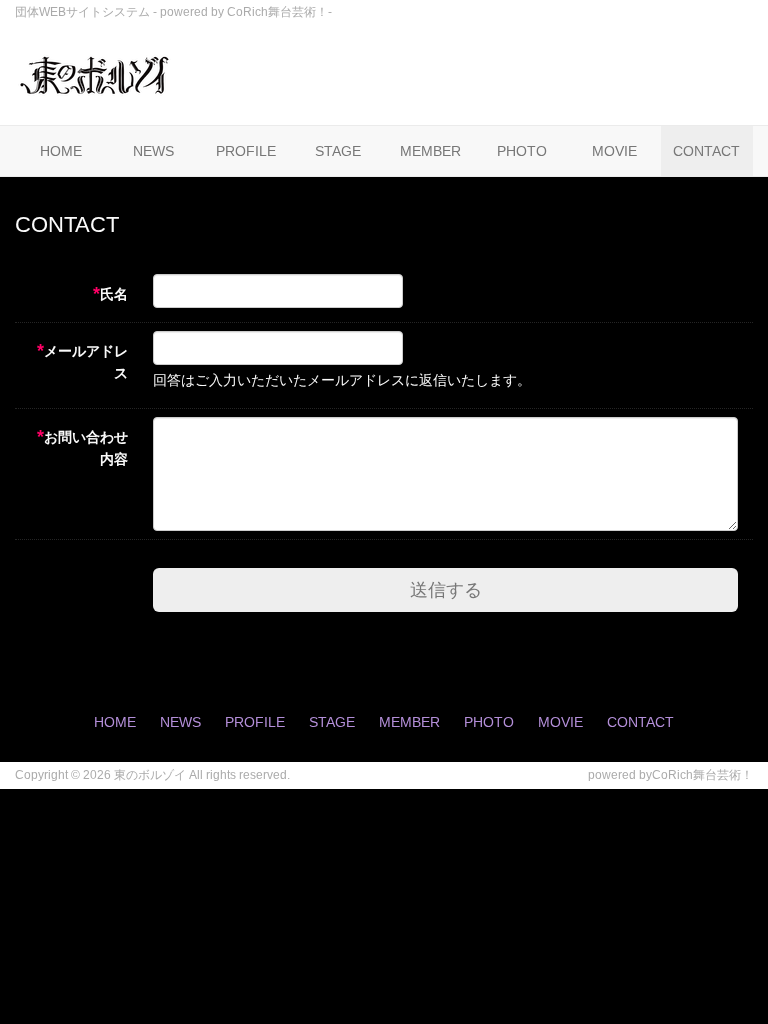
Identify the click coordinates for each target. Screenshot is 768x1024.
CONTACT (706, 151)
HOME (61, 151)
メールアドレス (82, 361)
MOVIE (614, 151)
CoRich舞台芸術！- (279, 12)
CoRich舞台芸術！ (702, 775)
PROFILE (246, 151)
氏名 (110, 293)
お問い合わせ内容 (82, 447)
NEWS (153, 151)
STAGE (338, 151)
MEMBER (430, 151)
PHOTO (522, 151)
